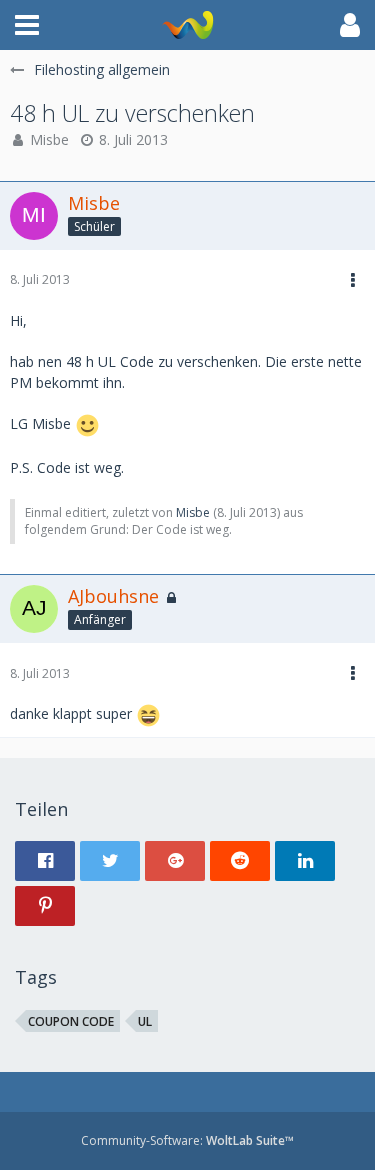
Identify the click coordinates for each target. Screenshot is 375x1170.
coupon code (71, 1021)
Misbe (49, 139)
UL (145, 1021)
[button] (27, 25)
